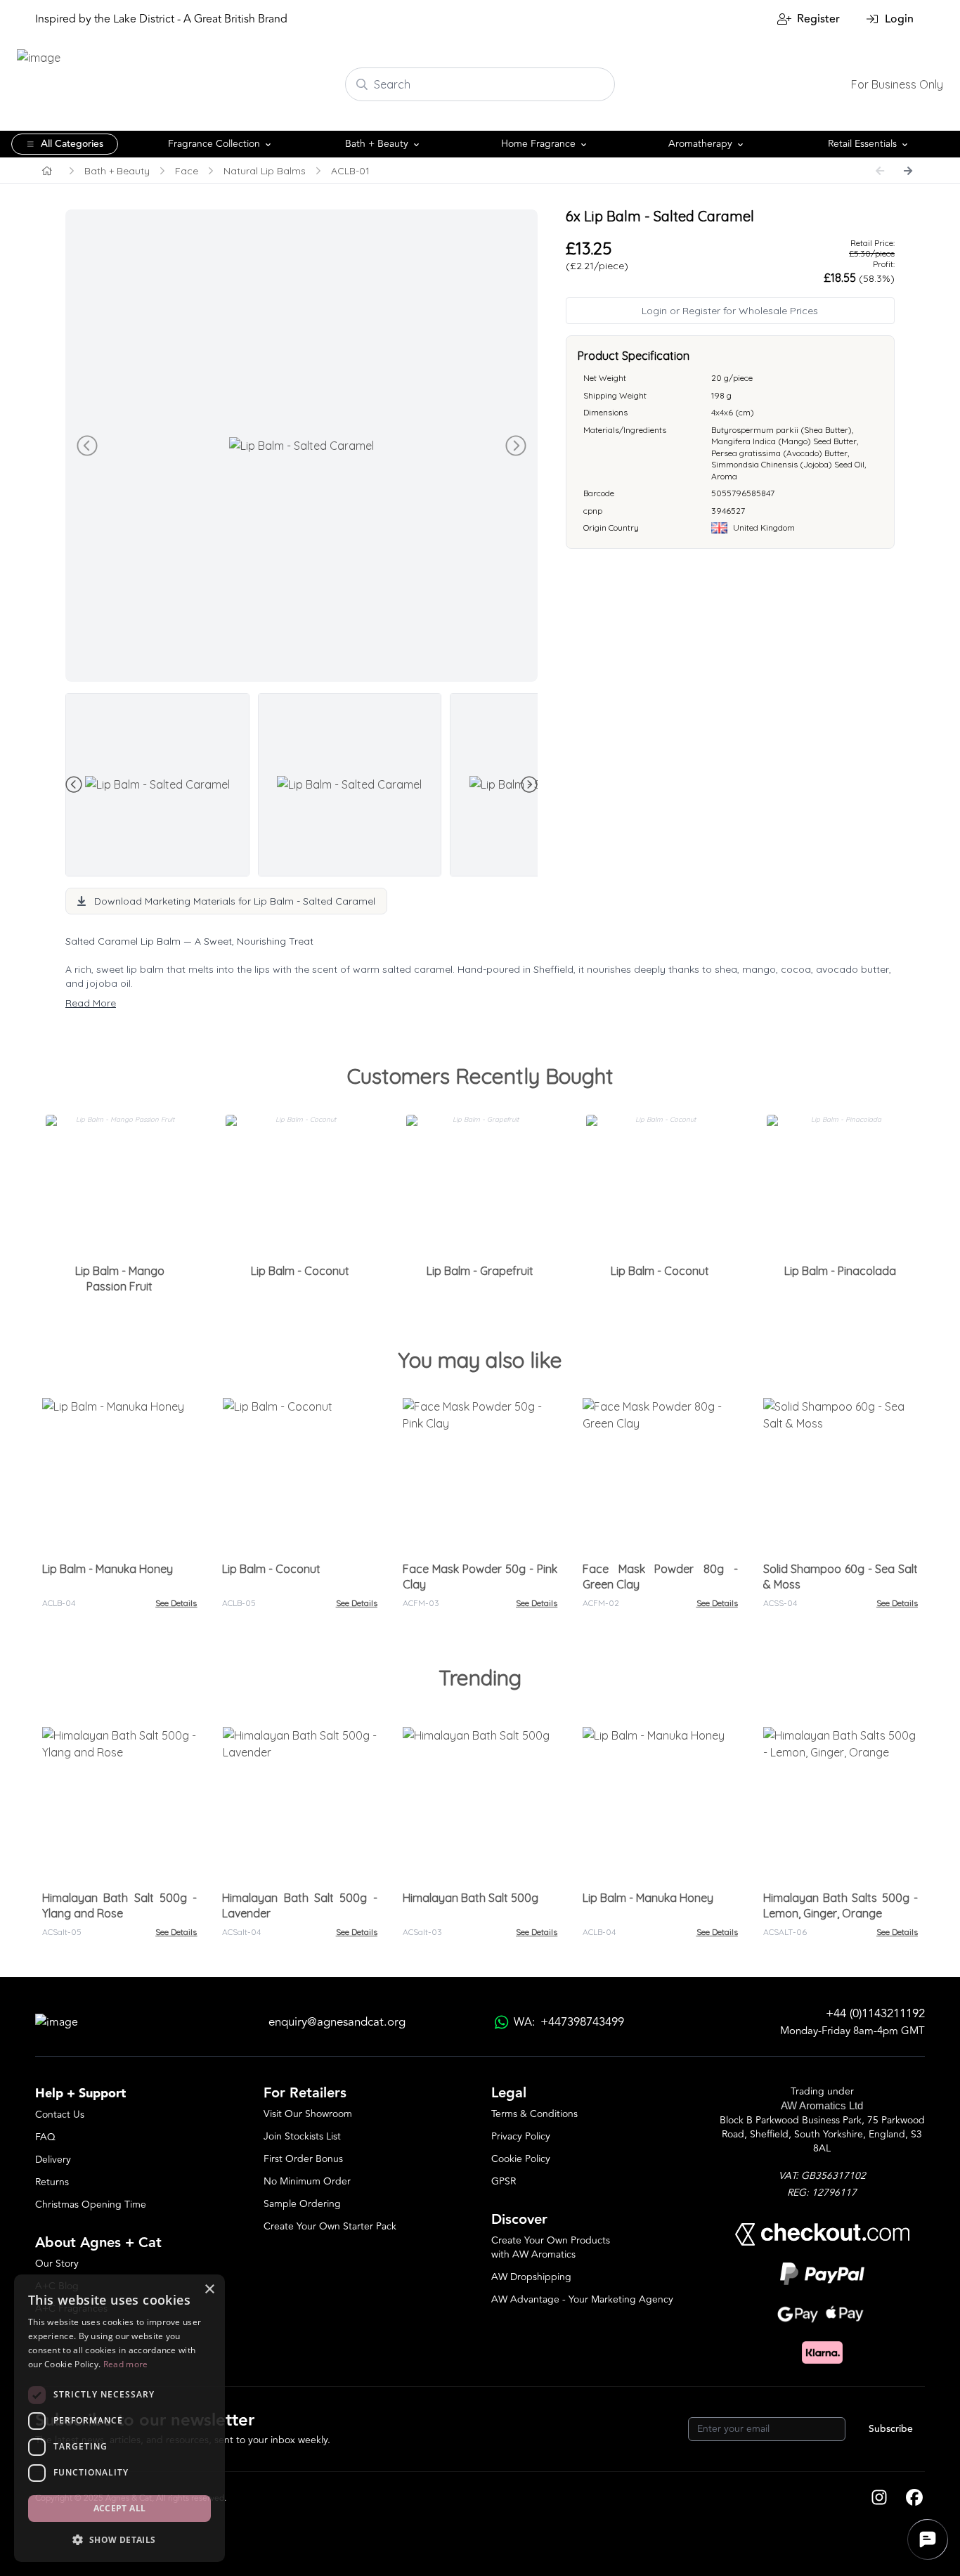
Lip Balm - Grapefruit (480, 1271)
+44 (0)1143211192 (875, 2014)
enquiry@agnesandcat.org (337, 2022)
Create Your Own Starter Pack (330, 2226)
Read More (91, 1003)
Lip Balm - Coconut (300, 1271)
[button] (119, 2539)
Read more (126, 2364)
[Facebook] (914, 2499)
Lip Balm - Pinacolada (840, 1271)
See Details (176, 1603)
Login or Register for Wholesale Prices (730, 311)
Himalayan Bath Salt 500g (471, 1898)
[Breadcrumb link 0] (47, 171)
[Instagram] (879, 2499)
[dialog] (119, 2418)
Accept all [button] (120, 2508)
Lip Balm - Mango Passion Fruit (120, 1279)
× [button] (209, 2290)
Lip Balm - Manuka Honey (108, 1569)
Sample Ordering (302, 2204)
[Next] (908, 171)
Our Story (57, 2264)
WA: (569, 2022)
